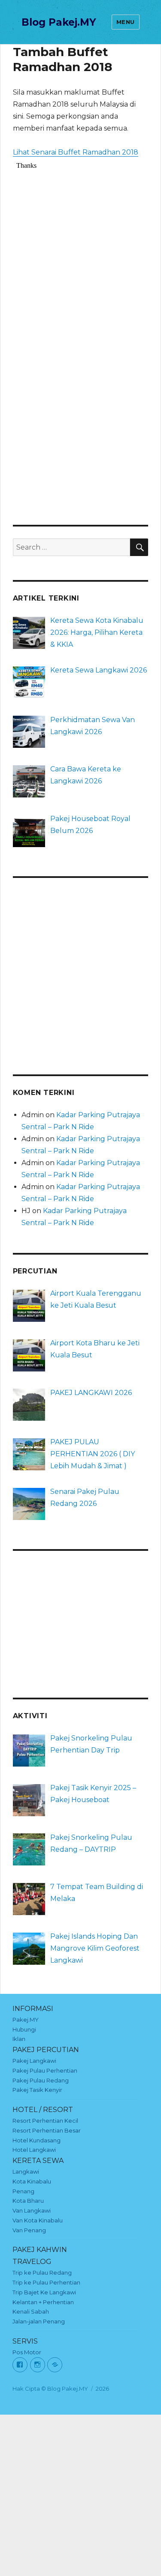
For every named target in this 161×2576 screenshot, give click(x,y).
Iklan (19, 2039)
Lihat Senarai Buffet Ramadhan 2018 (76, 152)
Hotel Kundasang (36, 2140)
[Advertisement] (80, 970)
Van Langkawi (32, 2210)
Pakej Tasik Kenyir (37, 2090)
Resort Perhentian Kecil (45, 2121)
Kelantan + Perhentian (43, 2302)
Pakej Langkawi (34, 2061)
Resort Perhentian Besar (47, 2130)
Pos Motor (27, 2352)
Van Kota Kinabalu (38, 2220)
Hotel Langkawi (34, 2150)
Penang (23, 2191)
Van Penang (29, 2230)
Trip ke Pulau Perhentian (46, 2282)
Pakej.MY (26, 2020)
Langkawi (26, 2171)
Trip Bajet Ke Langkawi (44, 2292)
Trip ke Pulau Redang (42, 2273)
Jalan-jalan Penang (39, 2321)
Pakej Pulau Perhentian (45, 2070)
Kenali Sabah (31, 2311)
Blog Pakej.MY (59, 22)
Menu (126, 22)
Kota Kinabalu (32, 2181)
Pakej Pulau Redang (41, 2080)
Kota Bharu (28, 2201)
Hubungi (24, 2029)
